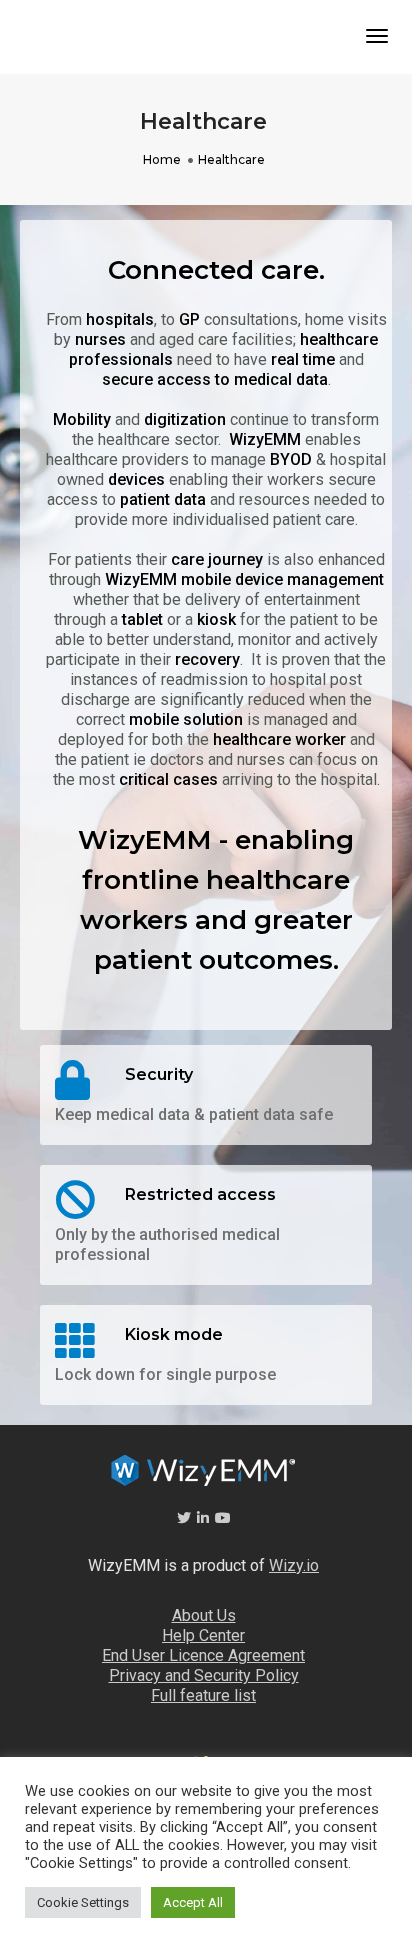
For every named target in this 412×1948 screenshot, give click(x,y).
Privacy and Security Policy (204, 1675)
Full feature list (203, 1695)
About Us (204, 1615)
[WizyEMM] (47, 40)
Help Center (203, 1635)
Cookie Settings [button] (83, 1902)
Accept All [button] (193, 1902)
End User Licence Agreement (203, 1655)
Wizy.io (294, 1565)
